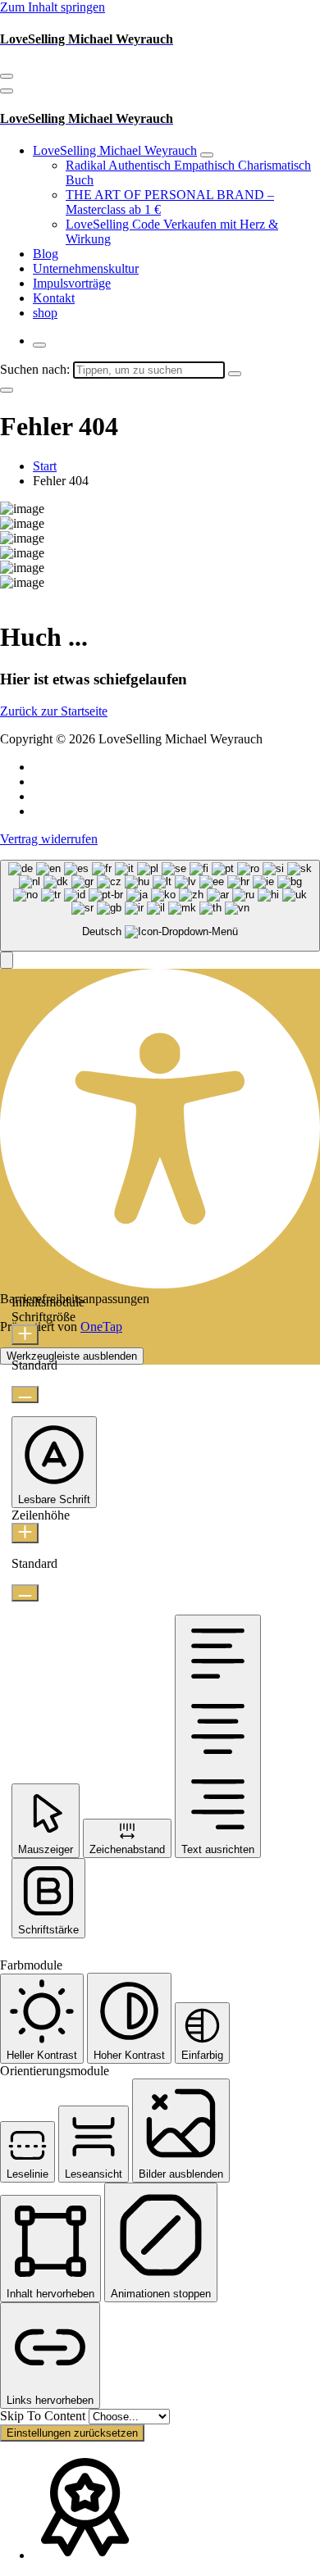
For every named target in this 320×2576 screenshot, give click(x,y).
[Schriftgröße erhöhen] (25, 1335)
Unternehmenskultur (86, 268)
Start (45, 466)
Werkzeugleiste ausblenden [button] (72, 1356)
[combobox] (160, 906)
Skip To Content (44, 2416)
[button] (7, 960)
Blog (46, 254)
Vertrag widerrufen (49, 839)
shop (45, 313)
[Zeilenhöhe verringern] (25, 1593)
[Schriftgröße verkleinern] (25, 1395)
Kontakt (54, 298)
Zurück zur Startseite (54, 711)
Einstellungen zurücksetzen (72, 2433)
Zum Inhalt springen (53, 7)
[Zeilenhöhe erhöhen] (25, 1533)
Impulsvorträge (72, 283)
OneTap (101, 1327)
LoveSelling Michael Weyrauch (115, 150)
